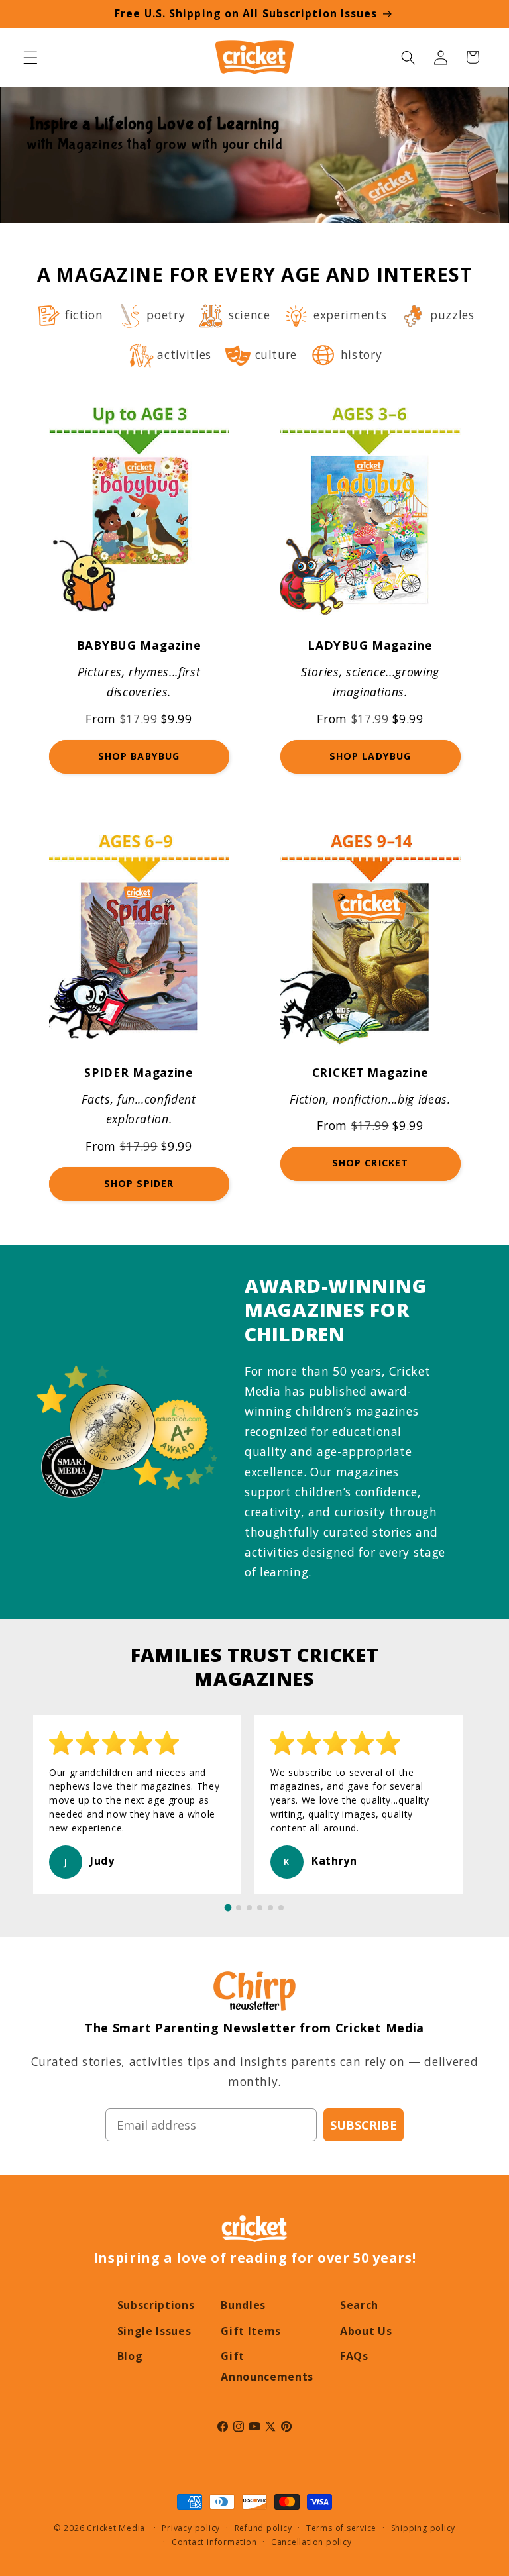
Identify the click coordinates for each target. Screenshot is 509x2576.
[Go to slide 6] (281, 1908)
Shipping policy (424, 2528)
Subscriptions (156, 2305)
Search (359, 2305)
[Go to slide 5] (270, 1908)
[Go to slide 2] (239, 1908)
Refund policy (263, 2528)
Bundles (243, 2305)
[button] (30, 57)
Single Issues (154, 2331)
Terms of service (341, 2528)
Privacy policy (191, 2528)
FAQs (354, 2356)
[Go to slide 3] (249, 1908)
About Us (366, 2331)
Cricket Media (116, 2528)
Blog (130, 2356)
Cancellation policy (311, 2542)
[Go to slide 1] (228, 1908)
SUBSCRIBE (364, 2125)
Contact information (214, 2542)
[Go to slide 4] (260, 1908)
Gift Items (251, 2331)
